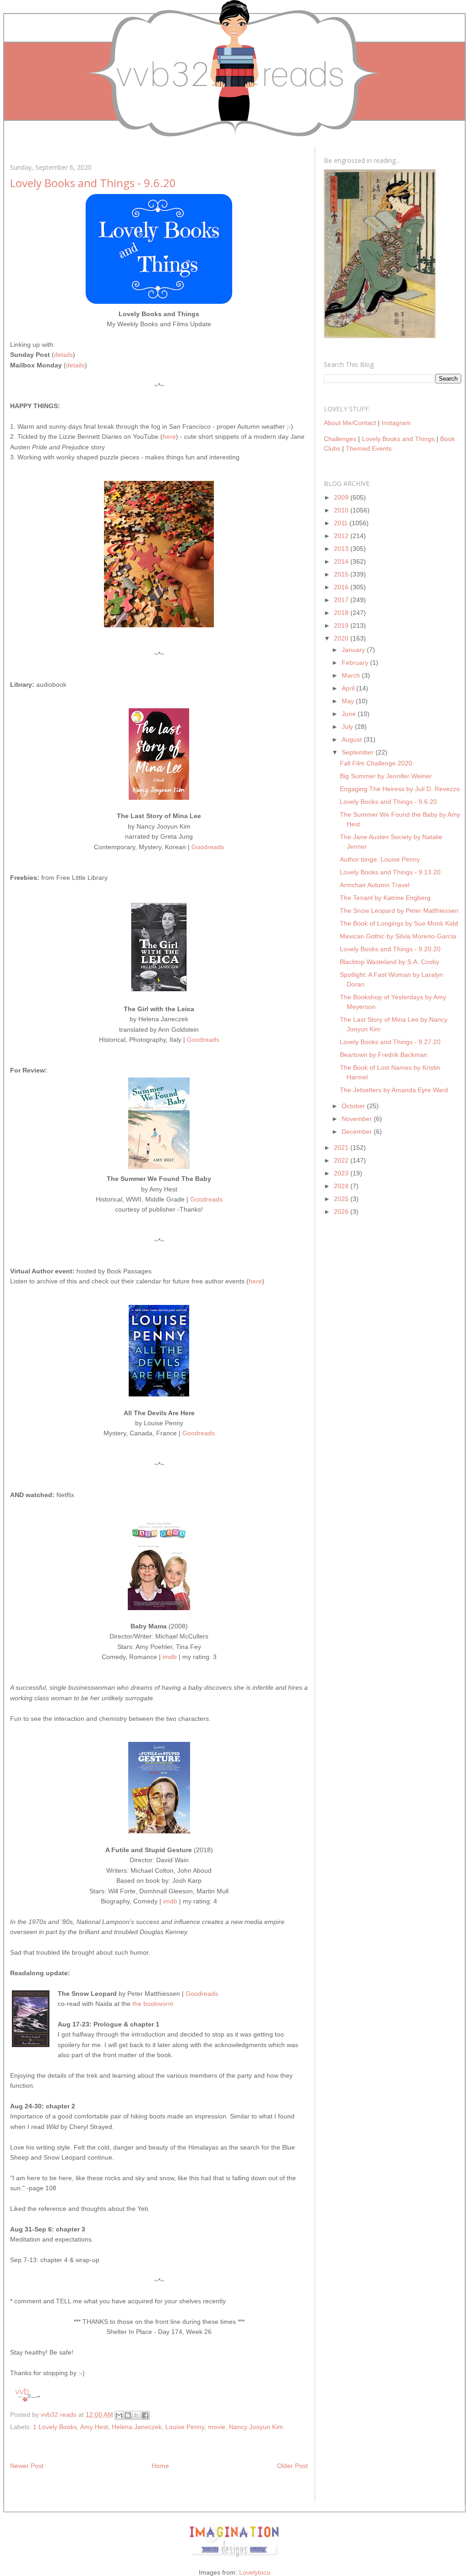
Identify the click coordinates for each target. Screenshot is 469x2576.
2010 (342, 510)
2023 (342, 1173)
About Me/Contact (350, 423)
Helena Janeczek (137, 2427)
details (63, 355)
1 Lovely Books (55, 2427)
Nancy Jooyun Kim (256, 2427)
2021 (342, 1148)
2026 (342, 1212)
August (353, 739)
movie (217, 2427)
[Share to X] (136, 2415)
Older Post (292, 2466)
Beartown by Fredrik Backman (384, 1055)
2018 (342, 613)
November (358, 1119)
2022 (342, 1160)
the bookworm (153, 2004)
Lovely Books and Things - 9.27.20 (390, 1042)
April (349, 688)
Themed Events (369, 448)
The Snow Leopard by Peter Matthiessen (399, 911)
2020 (342, 638)
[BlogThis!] (128, 2415)
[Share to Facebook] (145, 2415)
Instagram (396, 423)
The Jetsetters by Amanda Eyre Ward (394, 1090)
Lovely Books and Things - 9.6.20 (388, 802)
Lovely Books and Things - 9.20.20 (390, 949)
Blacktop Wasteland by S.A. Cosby (390, 962)
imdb (170, 1657)
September (359, 752)
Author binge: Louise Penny (380, 859)
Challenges (340, 439)
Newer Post (27, 2466)
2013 (342, 549)
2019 (342, 625)
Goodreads (208, 847)
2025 (342, 1199)
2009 (342, 497)
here (169, 437)
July (348, 727)
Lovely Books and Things (398, 439)
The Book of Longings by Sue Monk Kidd (399, 923)
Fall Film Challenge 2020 (376, 763)
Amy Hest (94, 2427)
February (356, 663)
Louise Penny (185, 2427)
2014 (342, 561)
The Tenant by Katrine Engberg (385, 898)
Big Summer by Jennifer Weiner (386, 776)
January (354, 650)
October (354, 1106)
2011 (342, 523)
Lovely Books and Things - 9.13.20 (390, 872)
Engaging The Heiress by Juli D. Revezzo (400, 789)
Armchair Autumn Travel (375, 885)
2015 (342, 574)
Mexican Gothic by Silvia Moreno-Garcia (398, 936)
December (358, 1132)
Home (160, 2466)
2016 (342, 587)
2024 (342, 1186)
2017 (342, 600)
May (349, 701)
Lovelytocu (255, 2572)
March (352, 675)
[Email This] (119, 2415)
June (350, 714)
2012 (342, 536)
